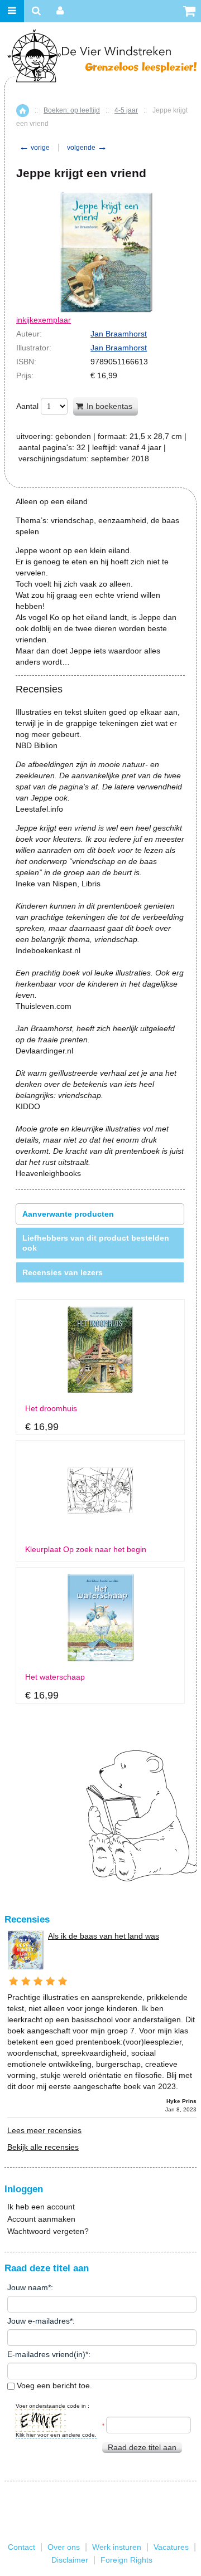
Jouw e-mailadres (39, 2321)
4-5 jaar (126, 110)
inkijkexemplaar (44, 320)
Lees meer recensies (44, 2130)
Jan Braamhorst (119, 334)
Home (23, 111)
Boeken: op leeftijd (72, 110)
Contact (21, 2547)
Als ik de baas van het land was (104, 1936)
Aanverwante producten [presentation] (68, 1214)
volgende (87, 148)
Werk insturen (117, 2547)
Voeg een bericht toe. (53, 2385)
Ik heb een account (41, 2207)
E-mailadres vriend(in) (46, 2354)
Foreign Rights (126, 2560)
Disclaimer (70, 2560)
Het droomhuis (51, 1409)
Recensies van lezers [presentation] (63, 1272)
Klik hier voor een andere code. (56, 2435)
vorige (34, 148)
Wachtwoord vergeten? (48, 2231)
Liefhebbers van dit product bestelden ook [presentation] (96, 1243)
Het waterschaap (55, 1677)
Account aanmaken (41, 2219)
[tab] (100, 1214)
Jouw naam (28, 2287)
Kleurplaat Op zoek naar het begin (86, 1550)
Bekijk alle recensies (43, 2147)
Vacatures (171, 2547)
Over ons (64, 2547)
